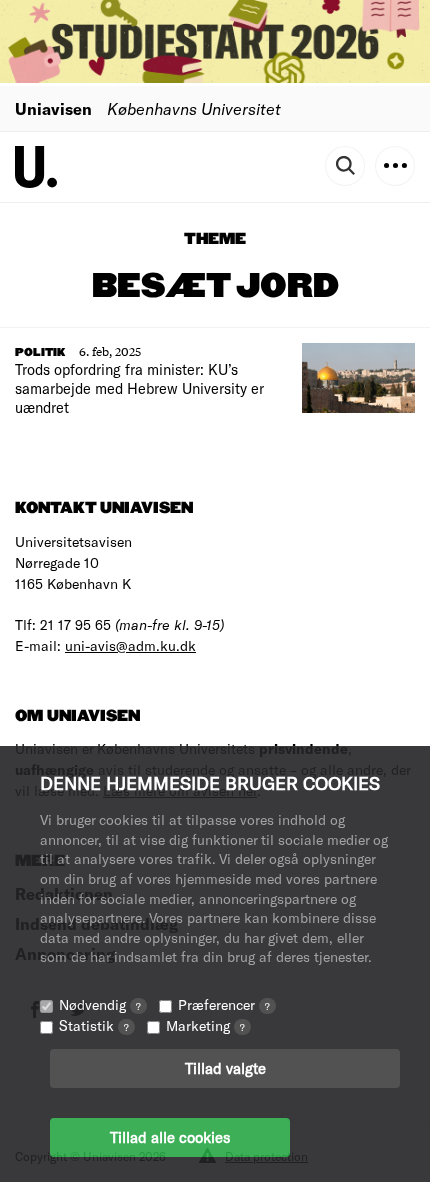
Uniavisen (53, 108)
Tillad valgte (225, 1068)
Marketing (205, 1025)
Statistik (94, 1025)
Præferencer (224, 1004)
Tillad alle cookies (170, 1137)
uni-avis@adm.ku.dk (130, 645)
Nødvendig (100, 1004)
